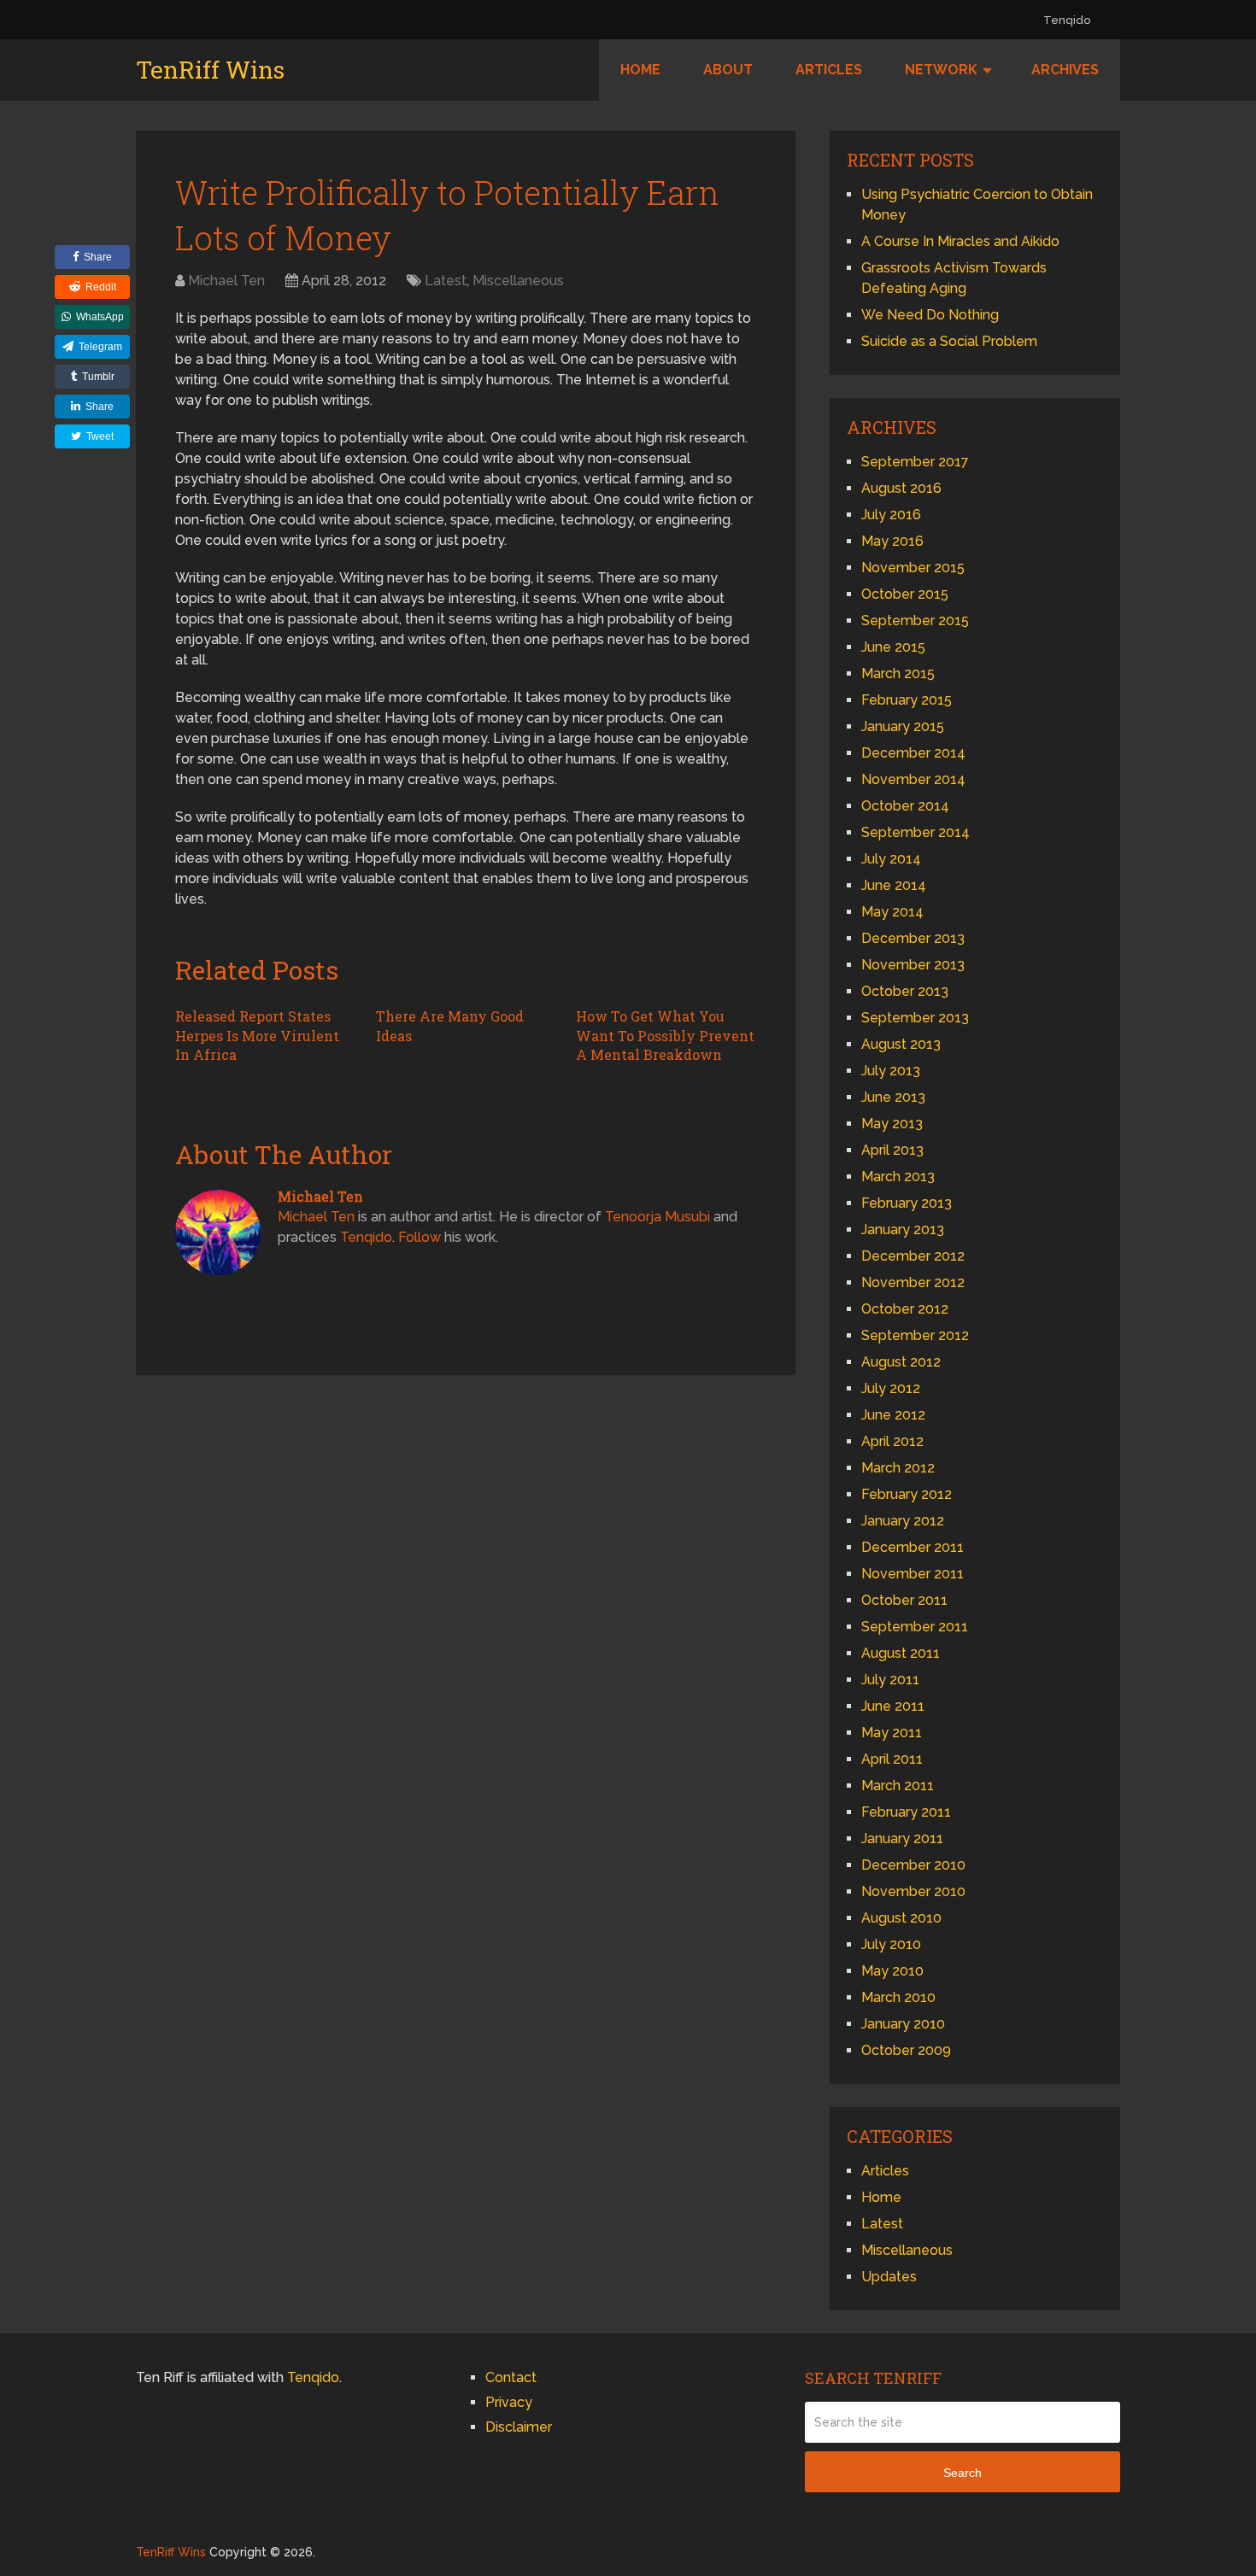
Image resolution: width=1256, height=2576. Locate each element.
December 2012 (913, 1256)
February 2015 (907, 700)
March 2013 (898, 1177)
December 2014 (913, 753)
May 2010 (892, 1971)
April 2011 (892, 1759)
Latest (446, 281)
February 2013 (907, 1203)
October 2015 (905, 594)
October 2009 (906, 2050)
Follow (420, 1237)
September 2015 (915, 621)
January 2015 (903, 726)
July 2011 (890, 1680)
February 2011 (906, 1812)
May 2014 (892, 912)
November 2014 (913, 779)
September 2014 (916, 832)
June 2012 (893, 1415)
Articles (829, 70)
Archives (1065, 70)
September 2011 (915, 1627)
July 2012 (891, 1388)
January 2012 (903, 1521)
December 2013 (913, 938)
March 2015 (898, 673)
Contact (511, 2377)
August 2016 (901, 488)
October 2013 (905, 991)
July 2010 (891, 1944)
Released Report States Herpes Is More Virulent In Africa (257, 1035)
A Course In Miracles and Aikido (960, 241)
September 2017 (915, 462)
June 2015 (893, 647)
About (728, 70)
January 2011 (902, 1838)
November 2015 (913, 568)
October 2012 (905, 1309)
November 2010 (913, 1891)
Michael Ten (226, 281)
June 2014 (894, 885)
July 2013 (891, 1071)
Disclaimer (519, 2427)
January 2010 (903, 2024)
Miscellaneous (518, 281)
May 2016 (892, 541)
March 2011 (898, 1786)
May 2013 (892, 1124)
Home (640, 70)
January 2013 (903, 1229)
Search (963, 2473)
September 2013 (915, 1018)
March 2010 (898, 1997)
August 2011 (901, 1653)
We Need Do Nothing (930, 315)
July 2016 (891, 515)
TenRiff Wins (210, 70)
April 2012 (892, 1441)
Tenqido (1067, 20)
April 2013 (892, 1150)
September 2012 (915, 1335)
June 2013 (893, 1097)
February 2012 (907, 1494)
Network (941, 70)
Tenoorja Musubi (657, 1217)
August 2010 (901, 1918)
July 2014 (891, 859)
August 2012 (901, 1362)
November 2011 (913, 1574)
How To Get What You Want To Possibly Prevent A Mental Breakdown (665, 1035)
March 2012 (898, 1468)
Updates (889, 2277)
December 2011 (913, 1547)
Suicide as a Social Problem (949, 341)
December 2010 (913, 1865)
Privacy (509, 2402)
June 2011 (893, 1706)
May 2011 (892, 1733)
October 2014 (905, 806)
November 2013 (913, 965)
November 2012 (913, 1282)
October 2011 (904, 1600)
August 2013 (901, 1044)
